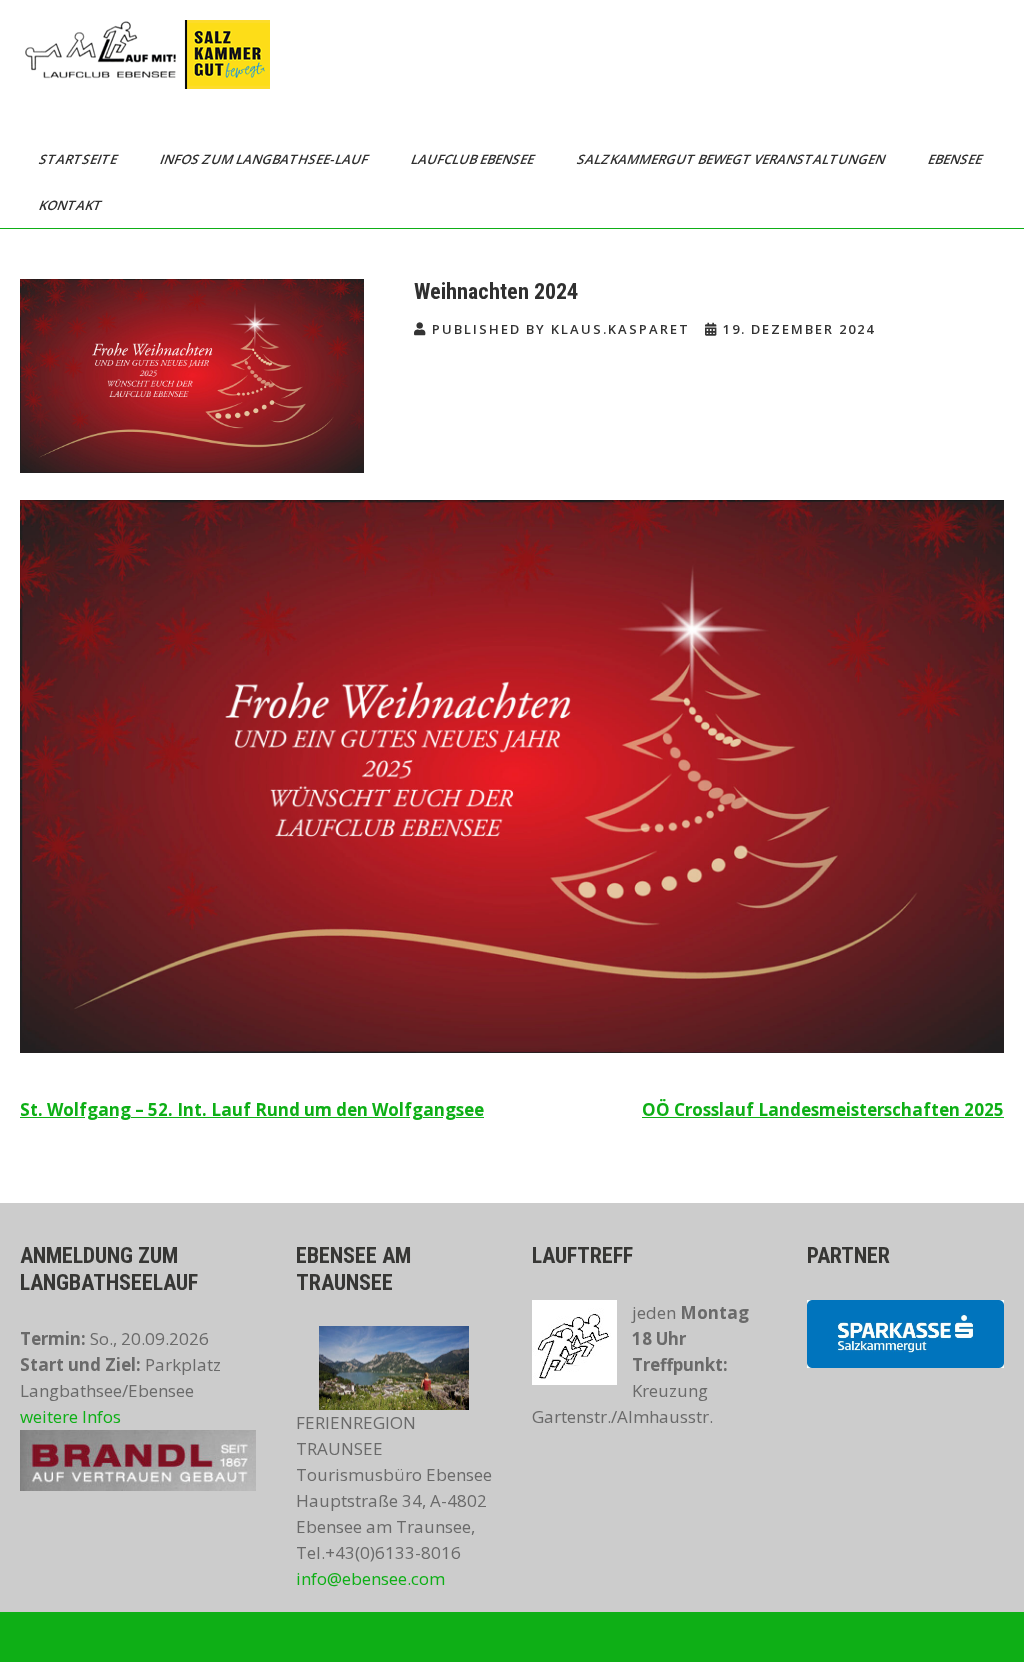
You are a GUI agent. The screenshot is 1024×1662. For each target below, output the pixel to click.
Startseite (79, 159)
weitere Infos (70, 1416)
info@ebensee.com (370, 1578)
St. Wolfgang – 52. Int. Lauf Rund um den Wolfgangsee (252, 1109)
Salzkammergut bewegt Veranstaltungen (732, 159)
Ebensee (956, 159)
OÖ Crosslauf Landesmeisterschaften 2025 (823, 1109)
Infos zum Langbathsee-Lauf (265, 159)
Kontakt (72, 205)
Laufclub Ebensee (474, 159)
